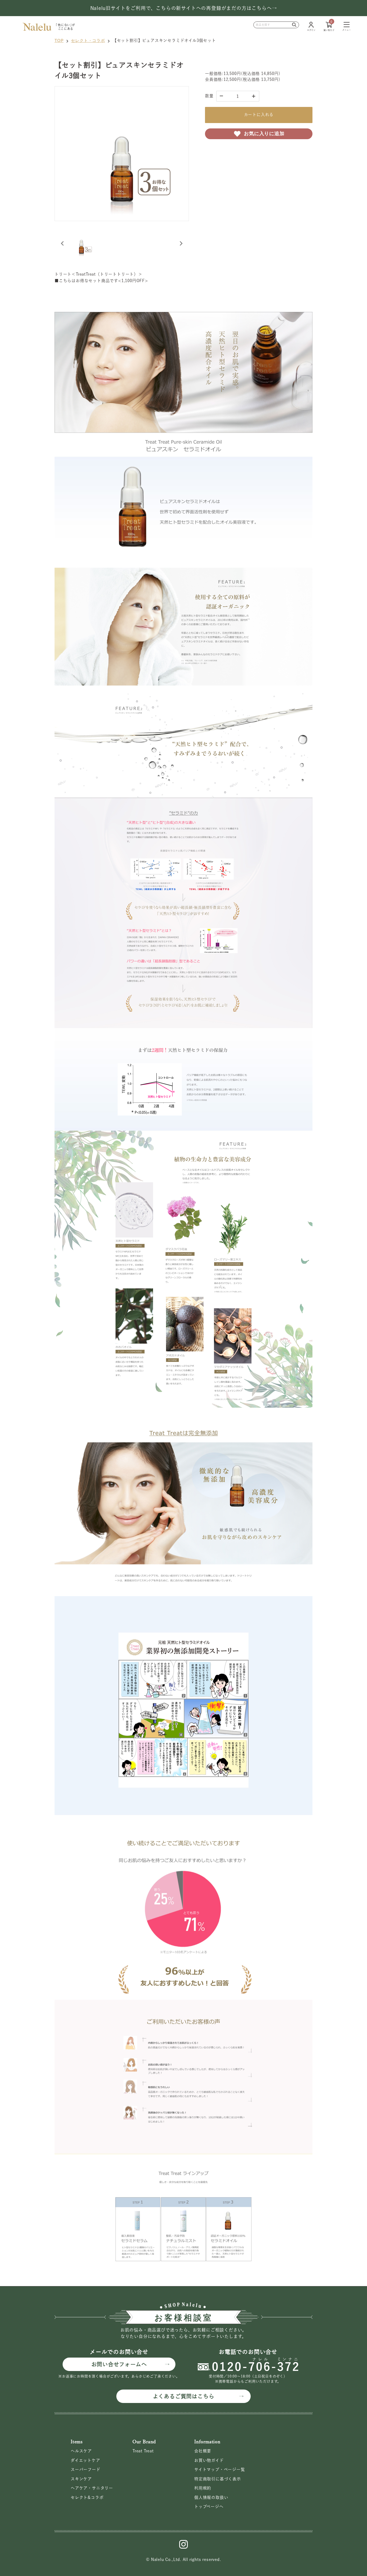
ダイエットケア (85, 2460)
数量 (209, 96)
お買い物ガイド (209, 2460)
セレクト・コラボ (88, 40)
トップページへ (209, 2507)
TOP (59, 40)
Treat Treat (143, 2451)
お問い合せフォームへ (119, 2364)
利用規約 (203, 2488)
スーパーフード (86, 2469)
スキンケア (81, 2479)
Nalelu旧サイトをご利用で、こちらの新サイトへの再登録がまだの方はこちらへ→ (184, 8)
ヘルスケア (81, 2451)
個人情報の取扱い (211, 2497)
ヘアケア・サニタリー (92, 2488)
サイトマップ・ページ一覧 (220, 2469)
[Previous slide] (63, 243)
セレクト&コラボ (87, 2497)
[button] (81, 243)
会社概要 (203, 2451)
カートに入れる (259, 115)
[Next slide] (181, 243)
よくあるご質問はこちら (184, 2396)
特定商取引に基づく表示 (218, 2479)
